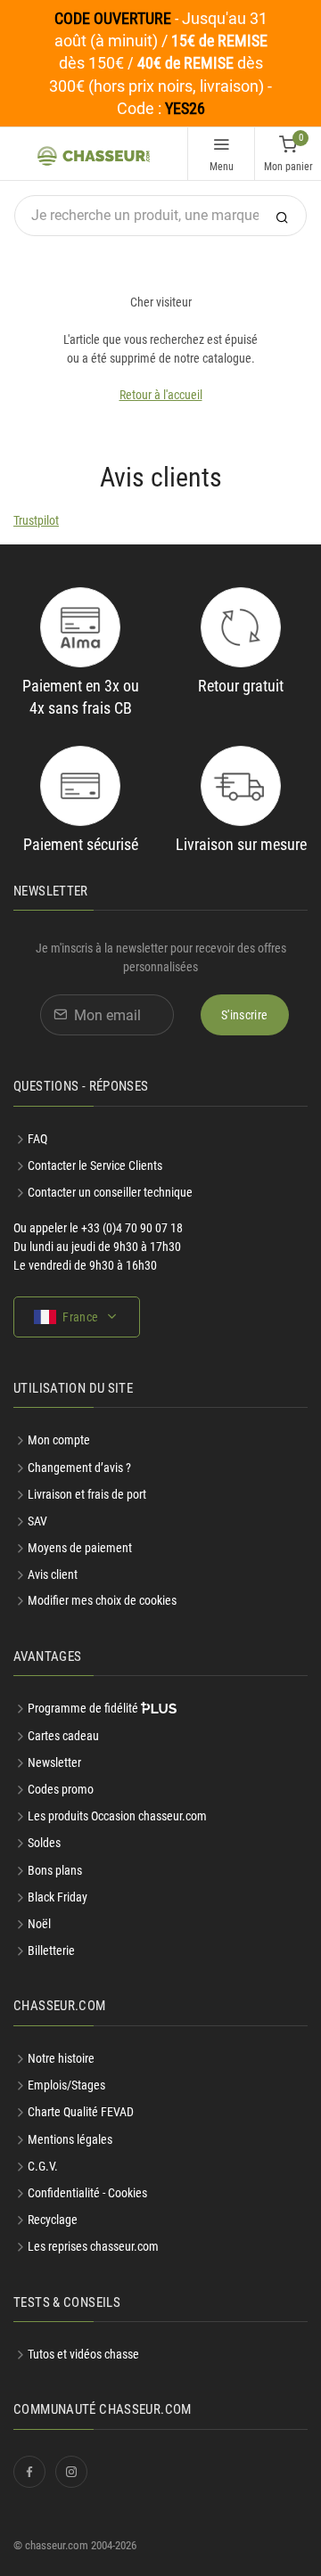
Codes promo (61, 1789)
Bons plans (55, 1870)
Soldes (44, 1843)
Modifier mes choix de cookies (102, 1600)
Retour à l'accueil (161, 395)
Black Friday (58, 1897)
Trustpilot (36, 520)
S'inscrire (245, 1015)
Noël (39, 1924)
